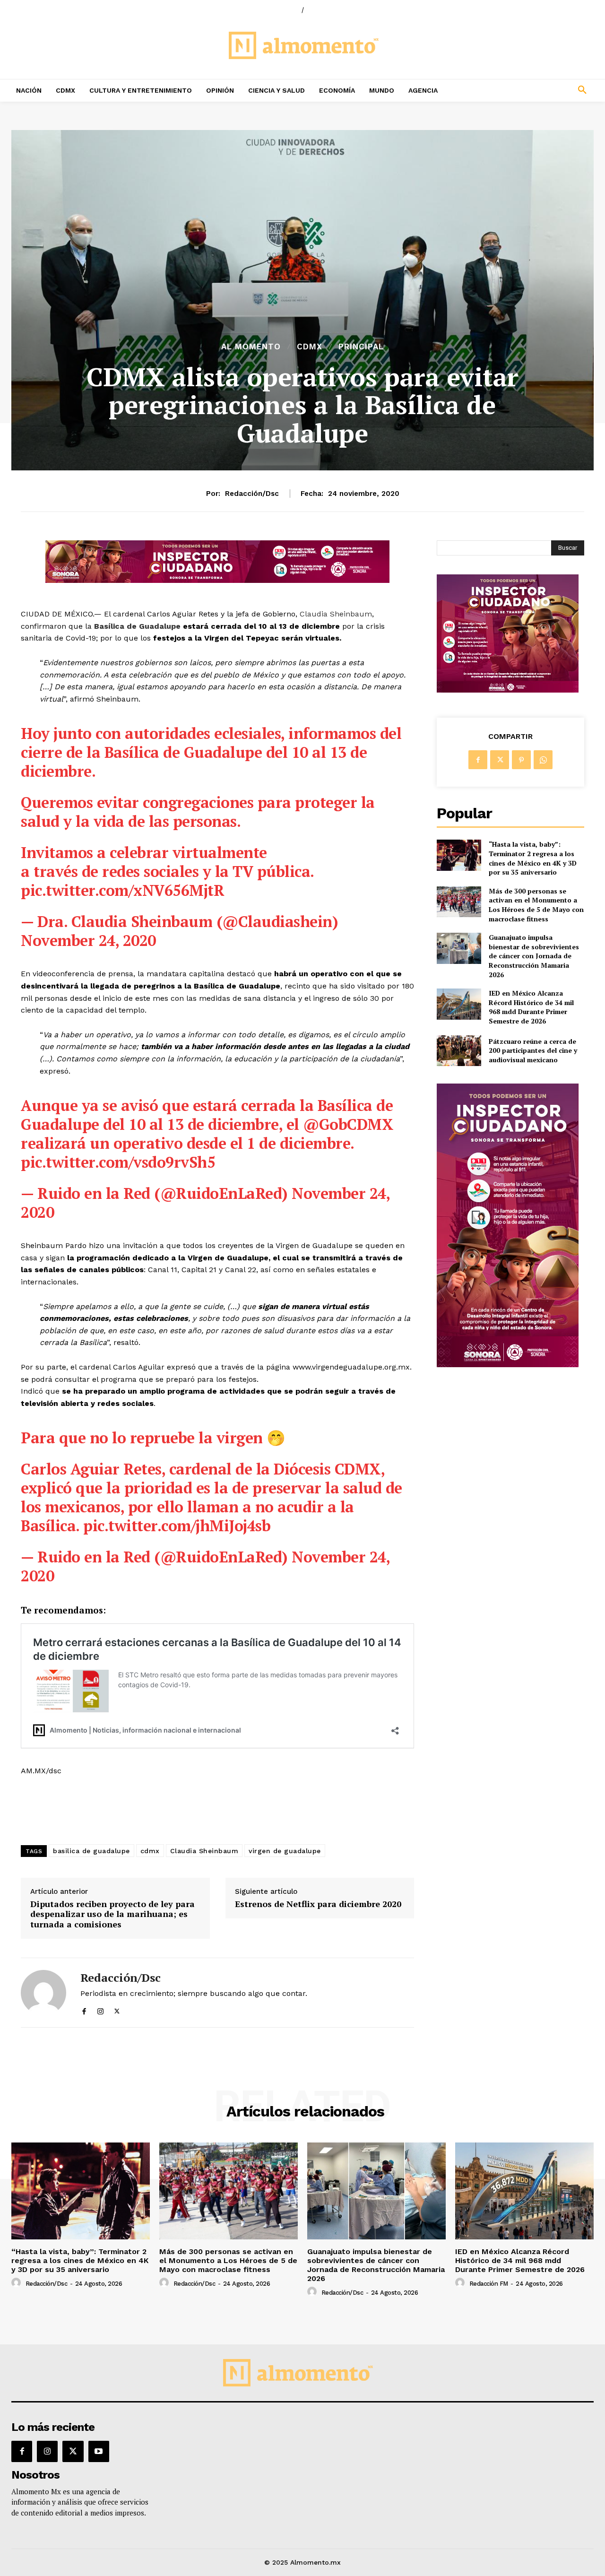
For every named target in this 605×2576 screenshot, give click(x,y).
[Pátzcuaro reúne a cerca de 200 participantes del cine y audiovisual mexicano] (459, 1051)
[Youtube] (99, 2451)
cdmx (150, 1851)
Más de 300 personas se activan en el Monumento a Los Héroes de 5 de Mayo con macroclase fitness (536, 905)
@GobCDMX (348, 1124)
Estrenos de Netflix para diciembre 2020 (318, 1904)
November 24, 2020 (88, 940)
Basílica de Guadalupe (136, 626)
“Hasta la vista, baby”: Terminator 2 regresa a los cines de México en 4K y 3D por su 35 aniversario (533, 858)
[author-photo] (17, 2283)
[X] (117, 2009)
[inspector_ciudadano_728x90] (217, 580)
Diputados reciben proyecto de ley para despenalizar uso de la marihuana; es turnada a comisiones (112, 1914)
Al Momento (251, 347)
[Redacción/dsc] (43, 1992)
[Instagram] (100, 2009)
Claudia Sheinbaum (336, 614)
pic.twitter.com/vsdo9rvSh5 (118, 1162)
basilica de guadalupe (91, 1851)
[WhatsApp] (543, 760)
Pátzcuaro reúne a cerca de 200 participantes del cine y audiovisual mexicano (533, 1050)
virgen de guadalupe (285, 1851)
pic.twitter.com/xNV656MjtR (122, 890)
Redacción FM (489, 2284)
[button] (529, 90)
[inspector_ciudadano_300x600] (508, 1365)
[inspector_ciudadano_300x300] (508, 690)
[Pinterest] (521, 760)
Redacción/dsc (252, 494)
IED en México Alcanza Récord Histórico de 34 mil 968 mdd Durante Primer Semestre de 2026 (531, 1007)
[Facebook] (84, 2009)
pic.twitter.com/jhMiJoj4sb (177, 1526)
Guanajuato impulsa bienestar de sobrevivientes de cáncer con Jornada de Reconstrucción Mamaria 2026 (534, 956)
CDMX (310, 347)
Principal (361, 347)
